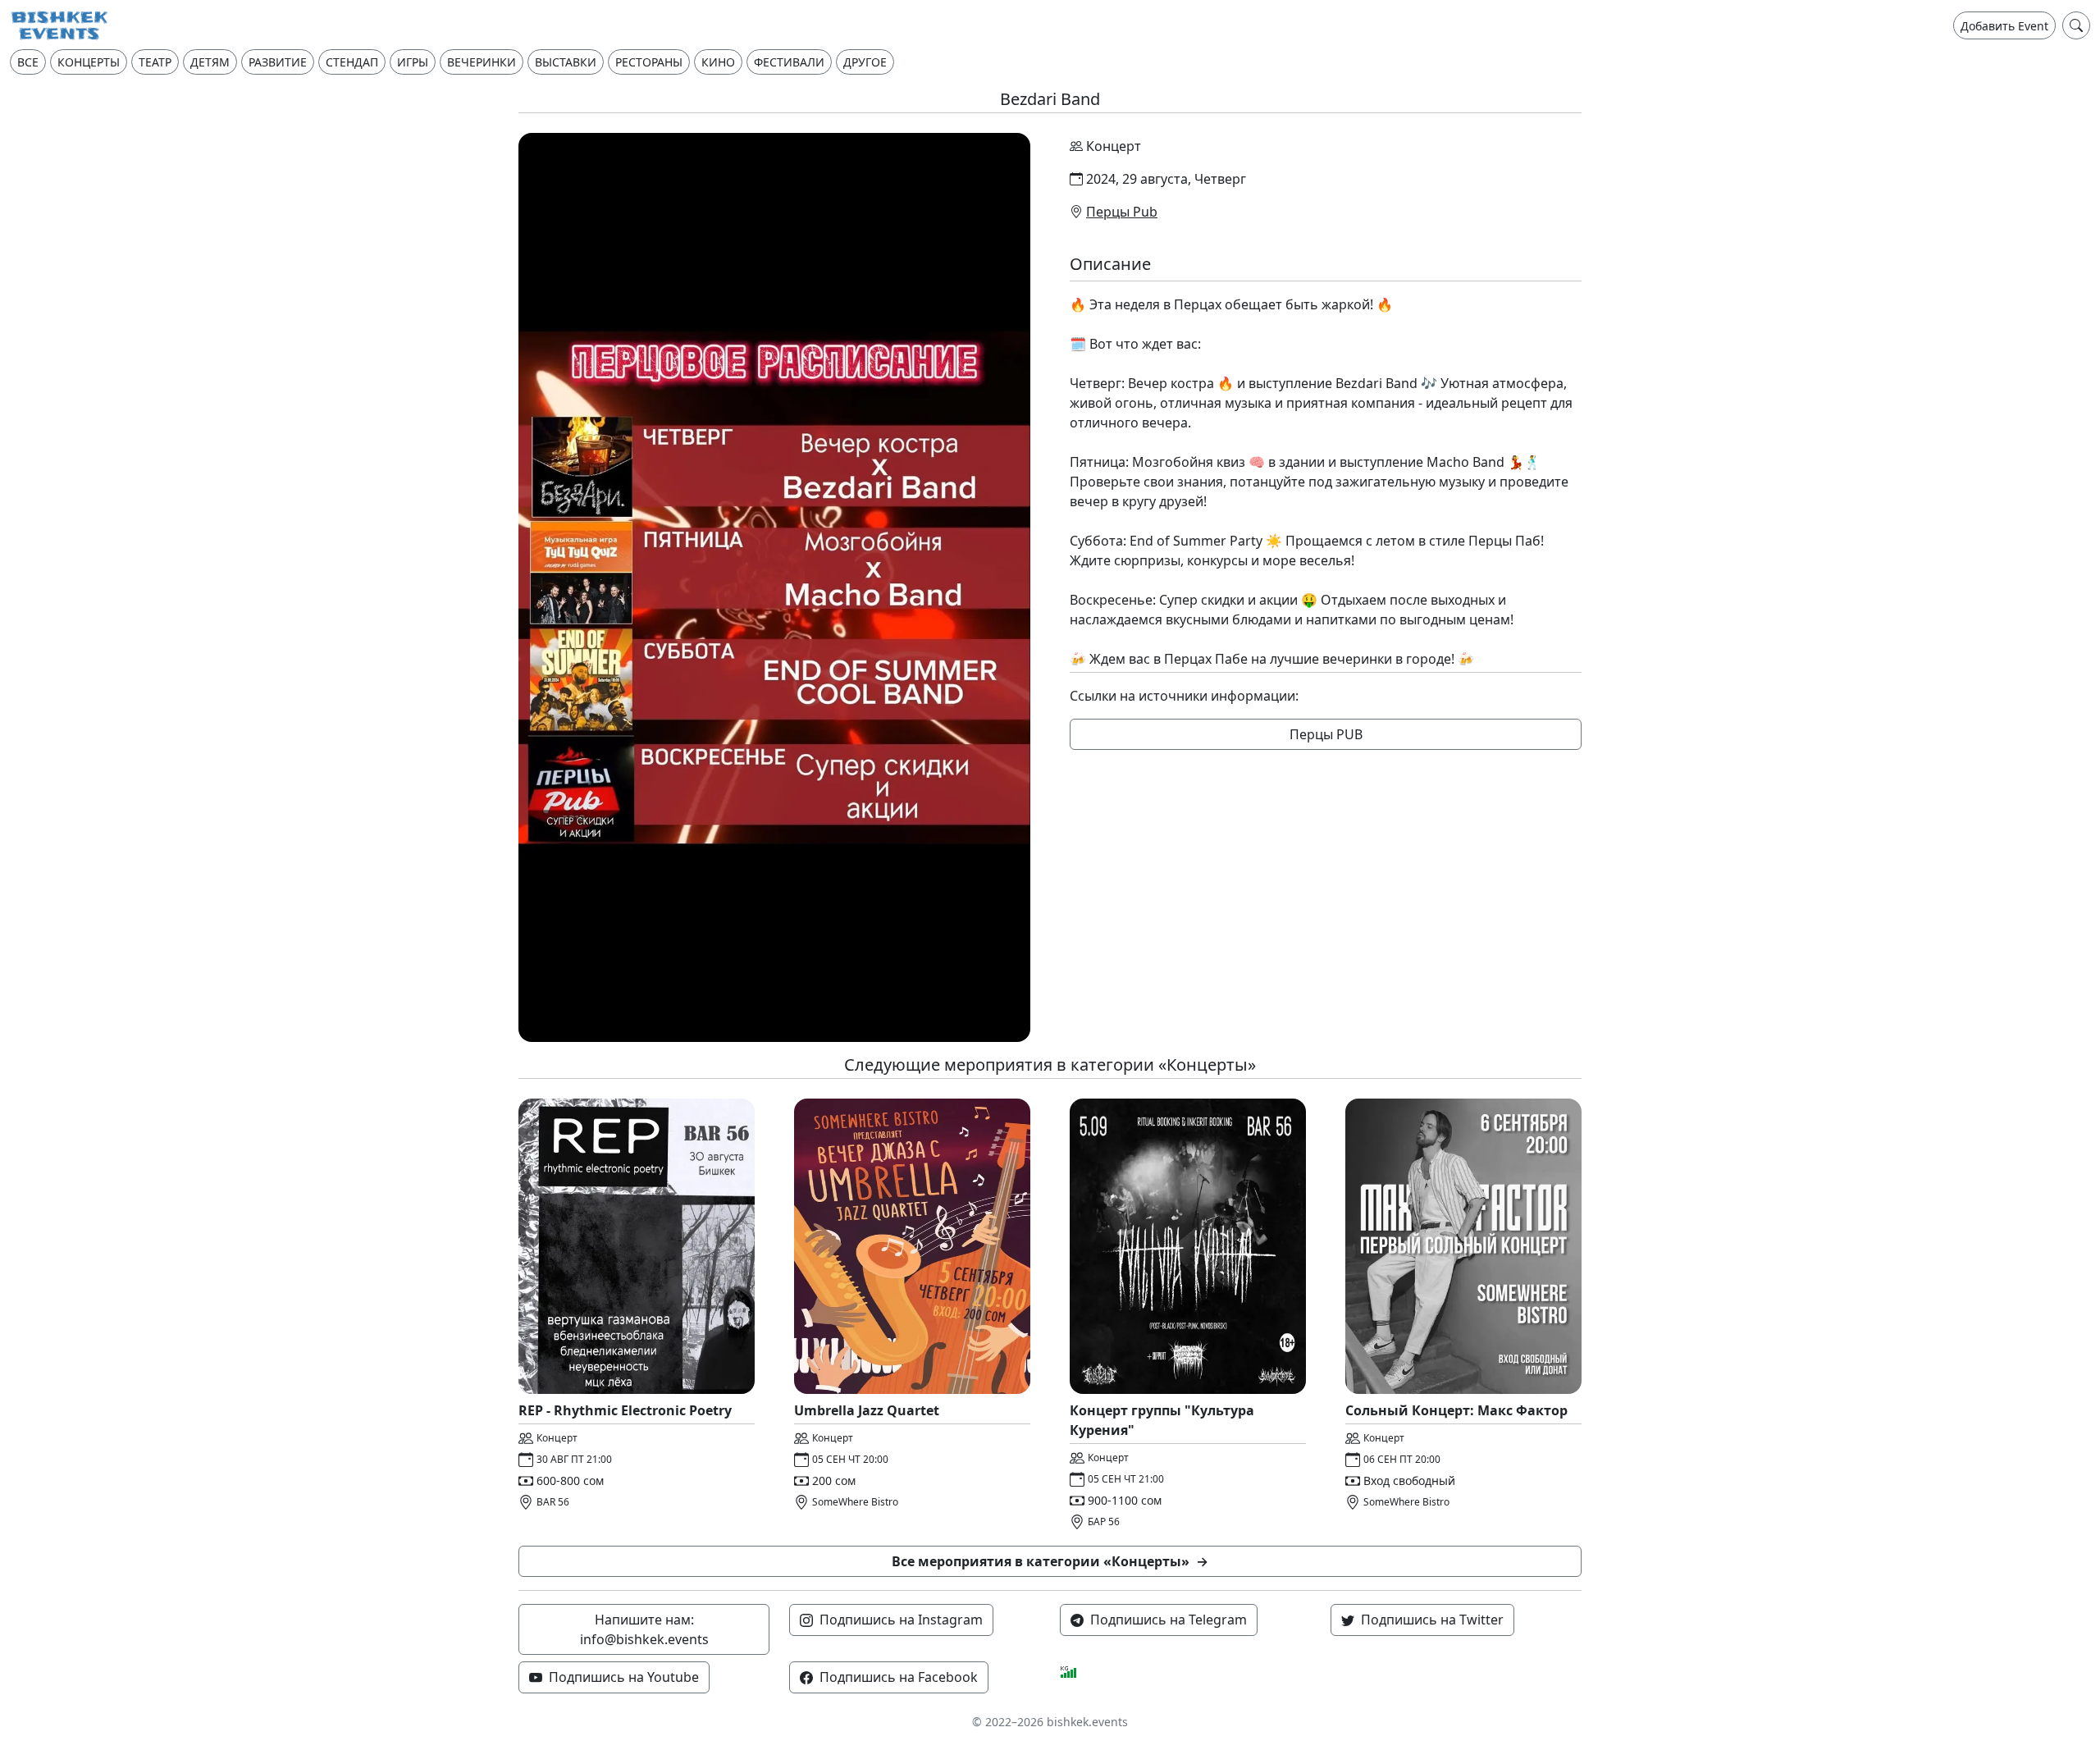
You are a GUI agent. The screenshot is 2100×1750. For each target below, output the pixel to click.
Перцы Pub (1122, 212)
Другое (865, 62)
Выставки (566, 62)
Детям (210, 62)
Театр (155, 62)
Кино (718, 62)
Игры (413, 62)
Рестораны (649, 62)
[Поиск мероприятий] (2076, 25)
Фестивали (789, 62)
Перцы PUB (1326, 734)
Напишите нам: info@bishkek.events (644, 1629)
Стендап (352, 62)
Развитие (278, 62)
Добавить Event (2004, 26)
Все (28, 62)
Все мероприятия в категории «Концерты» (1050, 1561)
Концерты (89, 62)
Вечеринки (482, 62)
